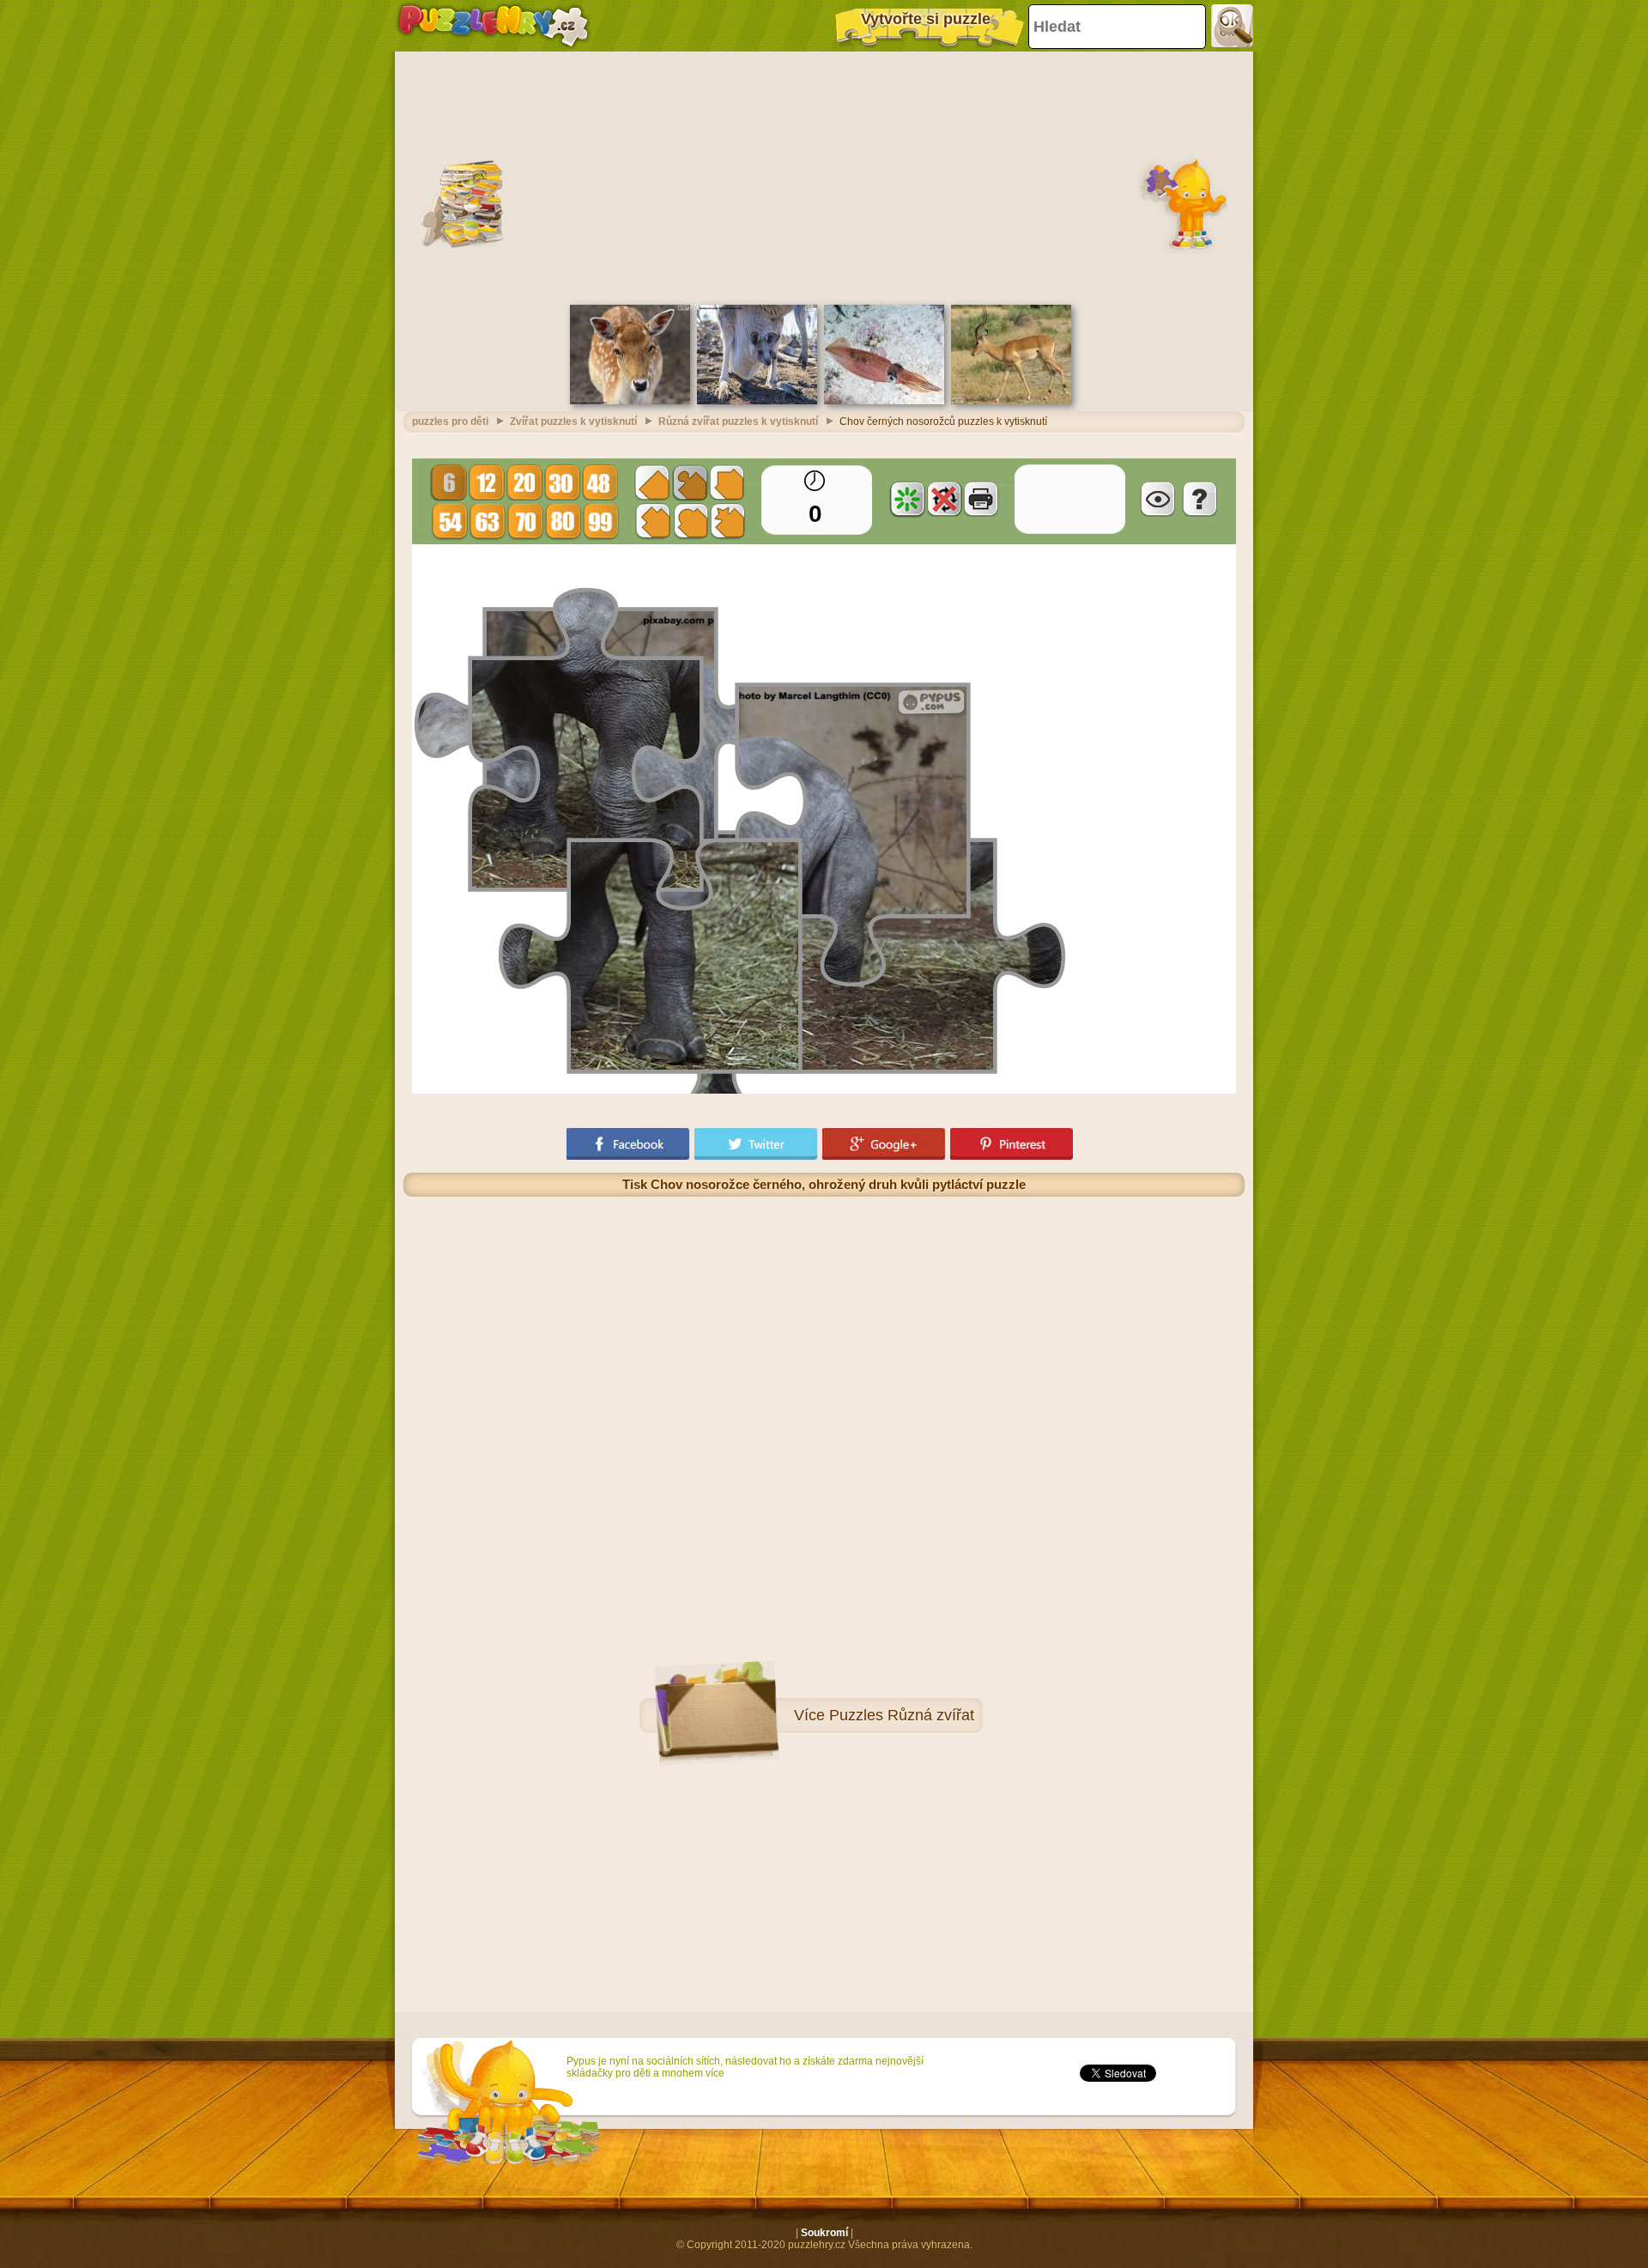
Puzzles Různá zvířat (902, 1715)
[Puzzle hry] (494, 26)
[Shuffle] (907, 499)
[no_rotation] (944, 499)
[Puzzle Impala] (1011, 401)
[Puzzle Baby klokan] (757, 401)
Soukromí (824, 2233)
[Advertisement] (824, 176)
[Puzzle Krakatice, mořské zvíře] (884, 401)
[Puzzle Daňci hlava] (630, 401)
